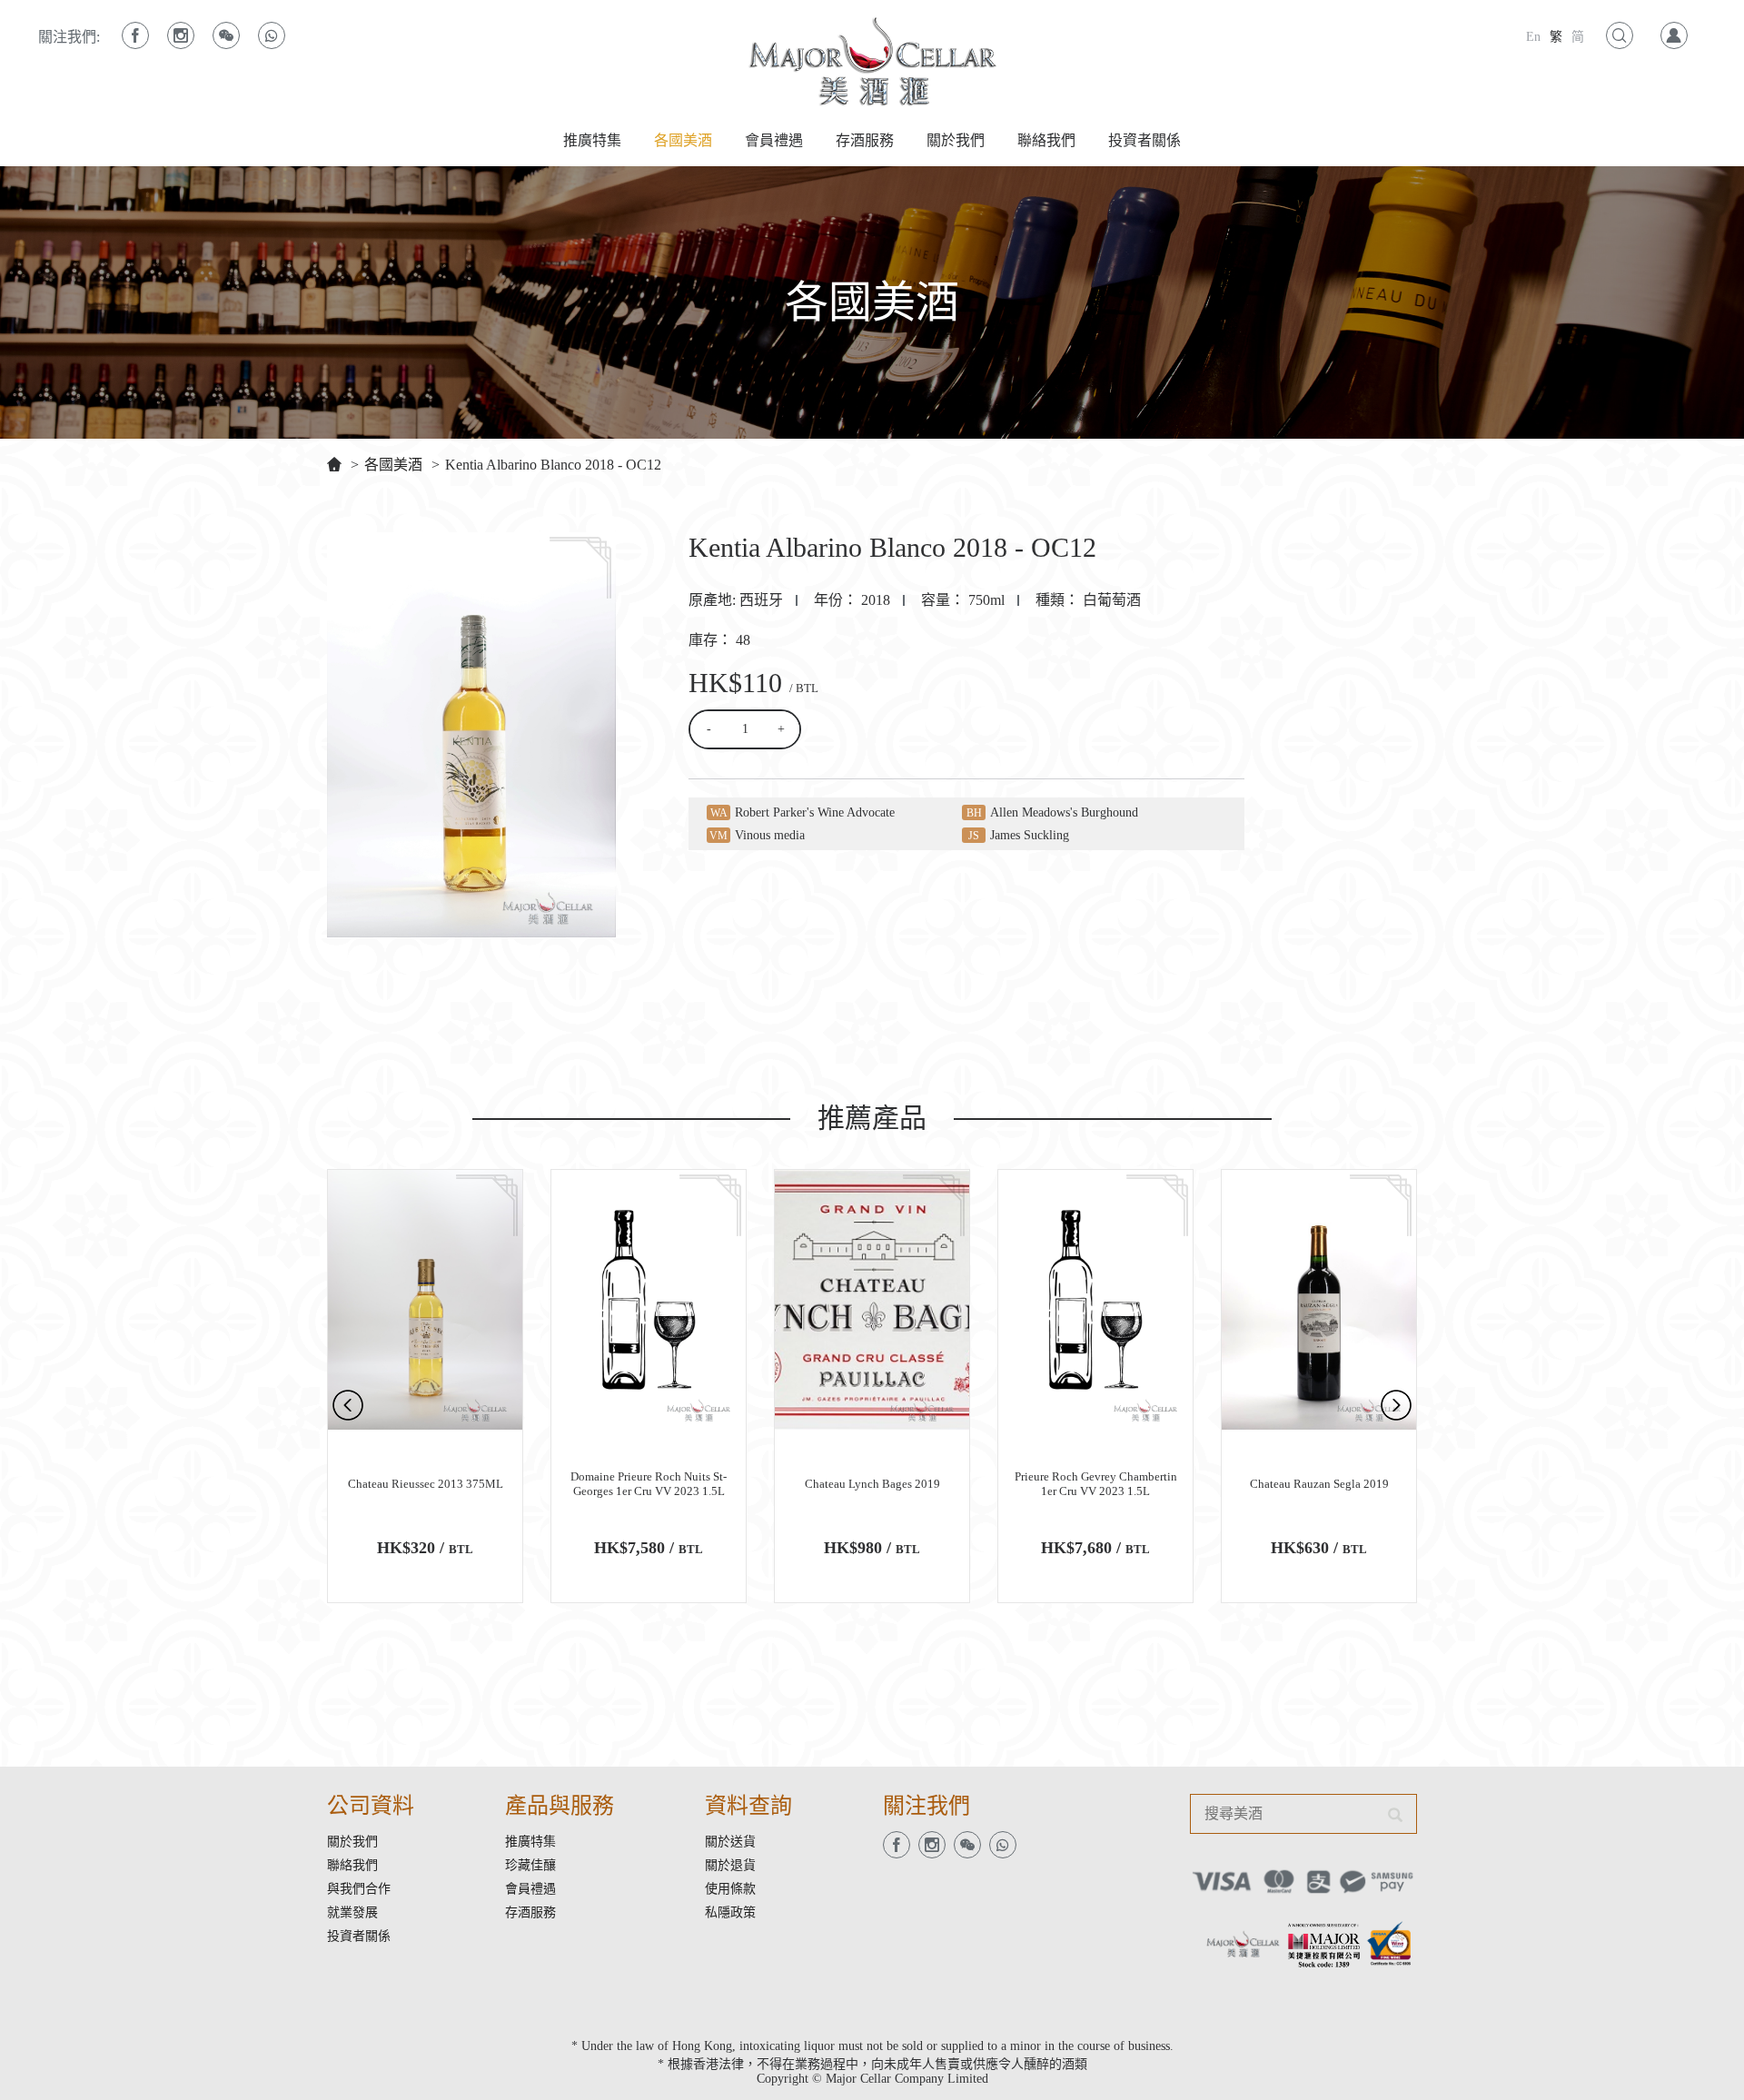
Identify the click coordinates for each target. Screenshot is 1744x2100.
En (1533, 37)
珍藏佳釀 (530, 1865)
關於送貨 (730, 1842)
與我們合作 (359, 1889)
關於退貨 (730, 1865)
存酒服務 (865, 140)
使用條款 (730, 1889)
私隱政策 (730, 1912)
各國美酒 (683, 140)
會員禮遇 (774, 140)
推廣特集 (592, 140)
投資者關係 (1144, 140)
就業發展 (352, 1912)
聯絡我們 (1046, 140)
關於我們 (956, 140)
